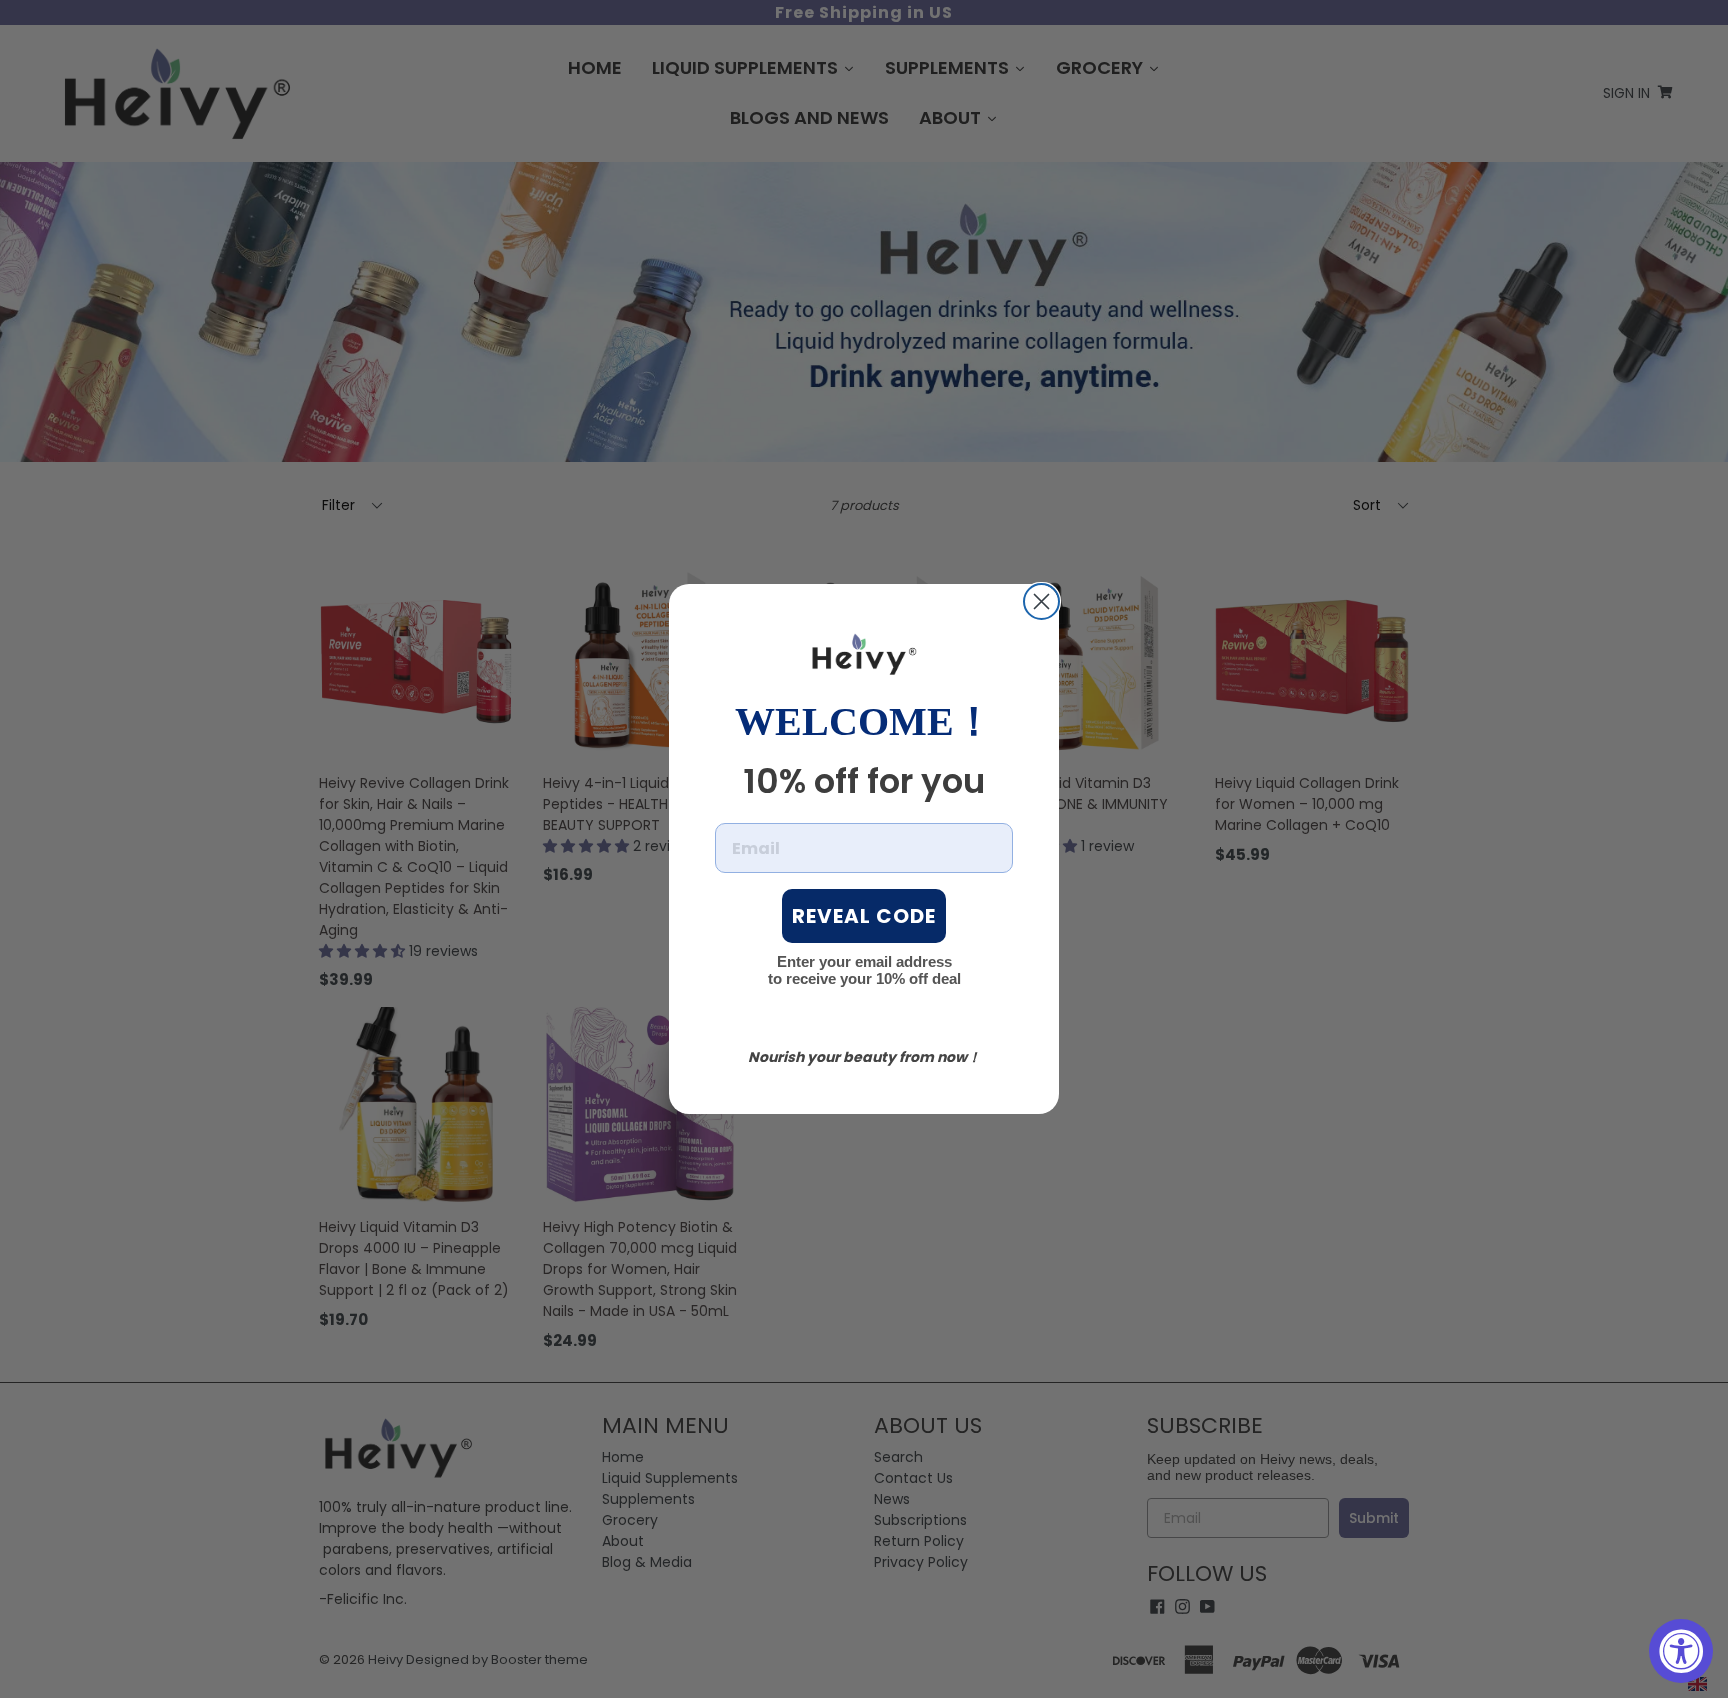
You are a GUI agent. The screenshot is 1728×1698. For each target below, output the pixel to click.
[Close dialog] (1041, 601)
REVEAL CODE (864, 916)
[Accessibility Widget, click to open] (1681, 1651)
